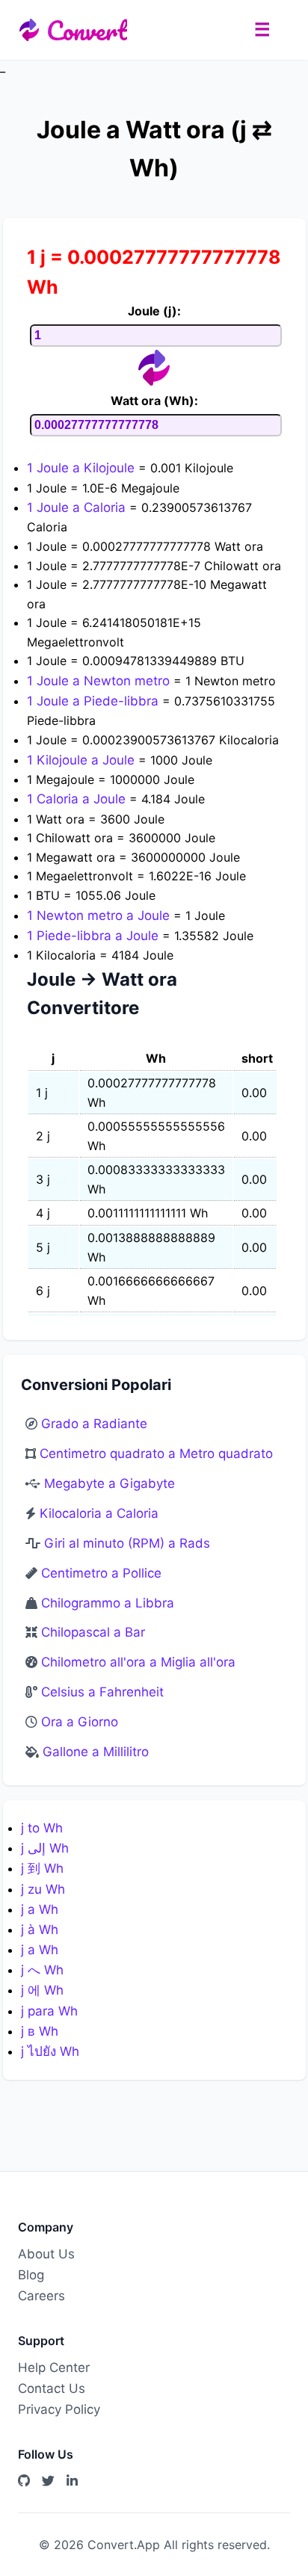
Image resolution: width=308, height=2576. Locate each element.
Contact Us (52, 2388)
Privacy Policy (59, 2409)
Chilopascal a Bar (93, 1632)
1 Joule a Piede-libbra (95, 701)
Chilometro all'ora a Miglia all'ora (138, 1662)
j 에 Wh (42, 1990)
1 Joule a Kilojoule (83, 468)
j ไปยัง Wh (50, 2051)
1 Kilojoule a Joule (83, 760)
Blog (31, 2275)
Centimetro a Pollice (101, 1573)
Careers (41, 2296)
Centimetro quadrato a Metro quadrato (156, 1454)
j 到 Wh (42, 1868)
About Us (46, 2254)
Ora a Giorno (80, 1722)
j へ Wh (42, 1970)
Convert (87, 30)
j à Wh (40, 1930)
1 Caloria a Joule (78, 799)
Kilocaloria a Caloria (99, 1513)
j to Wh (42, 1828)
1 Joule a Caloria (78, 507)
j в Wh (40, 2031)
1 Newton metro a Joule (100, 915)
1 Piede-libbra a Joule (95, 936)
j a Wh (40, 1909)
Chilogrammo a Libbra (108, 1603)
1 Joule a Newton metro (100, 681)
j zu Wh (43, 1889)
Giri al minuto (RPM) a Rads (127, 1543)
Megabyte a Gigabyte (110, 1483)
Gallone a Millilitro (96, 1752)
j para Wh (49, 2011)
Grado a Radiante (94, 1424)
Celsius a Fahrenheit (102, 1692)
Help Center (54, 2367)
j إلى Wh (45, 1848)
